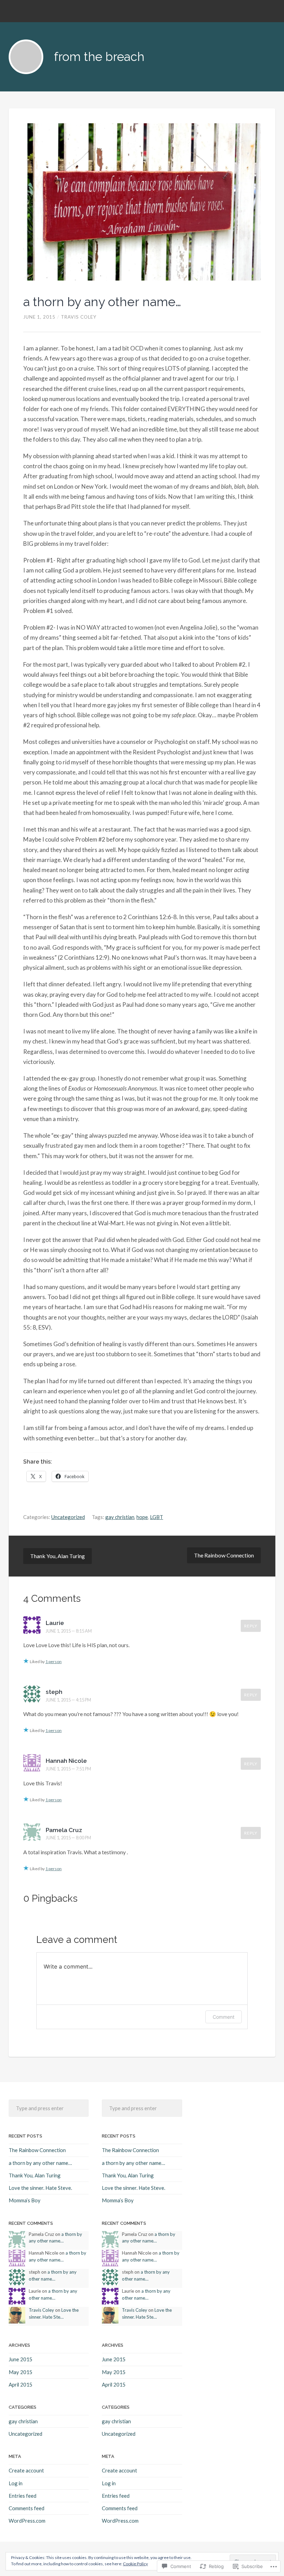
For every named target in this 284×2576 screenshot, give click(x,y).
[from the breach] (26, 57)
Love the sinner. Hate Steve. (40, 2188)
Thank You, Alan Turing (57, 1556)
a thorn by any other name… (102, 302)
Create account (26, 2470)
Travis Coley (79, 317)
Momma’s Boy (25, 2200)
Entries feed (23, 2496)
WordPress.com (27, 2521)
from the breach (99, 57)
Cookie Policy (135, 2564)
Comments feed (26, 2508)
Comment (224, 2017)
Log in (16, 2483)
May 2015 (21, 2372)
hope (142, 1517)
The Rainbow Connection (224, 1555)
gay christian (120, 1517)
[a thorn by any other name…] (142, 202)
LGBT (157, 1517)
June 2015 (21, 2359)
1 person (54, 1662)
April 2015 (21, 2384)
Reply (251, 1626)
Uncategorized (68, 1517)
